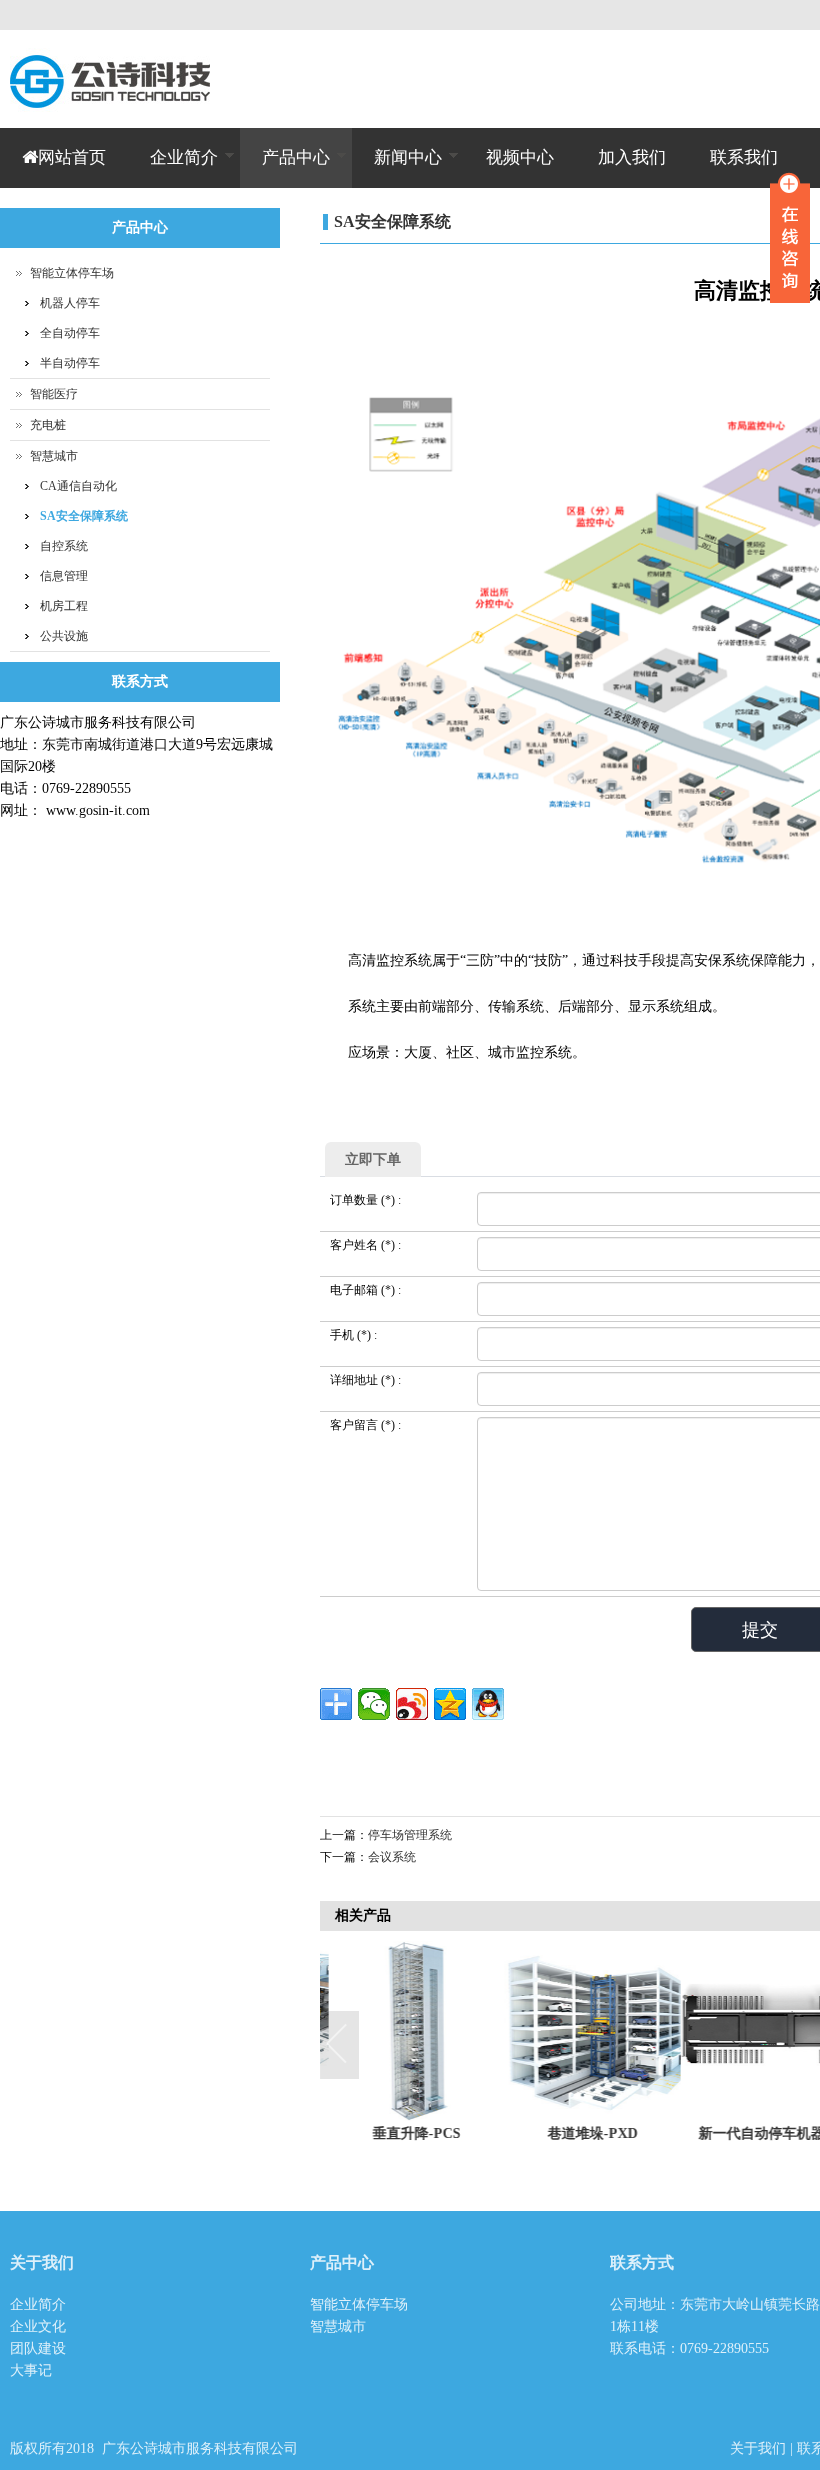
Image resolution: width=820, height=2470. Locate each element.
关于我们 (760, 2448)
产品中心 (285, 168)
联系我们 (744, 157)
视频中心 (520, 157)
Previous (340, 2046)
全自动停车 (70, 333)
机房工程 (64, 606)
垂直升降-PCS (408, 2133)
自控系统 (64, 546)
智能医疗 (54, 394)
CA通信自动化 (78, 486)
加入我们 (632, 157)
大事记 (31, 2370)
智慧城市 (54, 456)
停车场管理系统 (410, 1835)
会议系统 (392, 1857)
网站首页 (72, 157)
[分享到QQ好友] (488, 1704)
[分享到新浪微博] (412, 1704)
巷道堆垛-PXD (584, 2133)
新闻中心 (397, 168)
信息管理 (64, 576)
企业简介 (173, 168)
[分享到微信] (374, 1704)
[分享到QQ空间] (450, 1704)
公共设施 (64, 636)
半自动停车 (70, 363)
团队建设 (38, 2348)
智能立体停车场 (72, 273)
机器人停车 (70, 303)
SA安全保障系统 (392, 221)
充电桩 (48, 425)
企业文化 (38, 2326)
